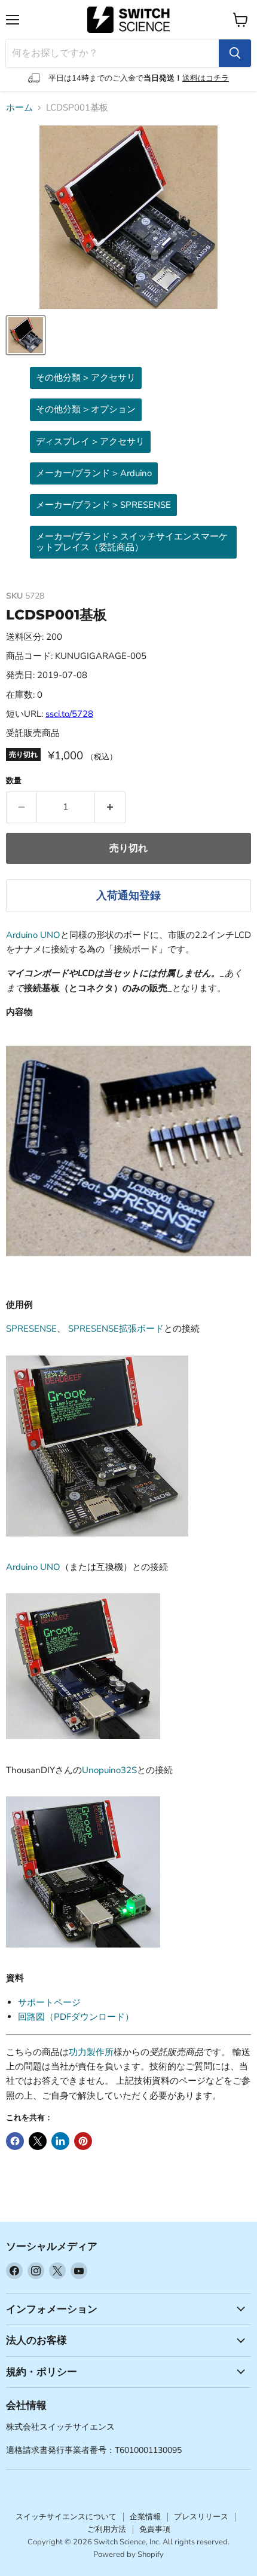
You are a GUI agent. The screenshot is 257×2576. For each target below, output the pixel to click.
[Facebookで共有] (15, 2141)
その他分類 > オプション (86, 409)
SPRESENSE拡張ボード (116, 1329)
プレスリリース (201, 2517)
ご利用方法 (107, 2529)
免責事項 (155, 2529)
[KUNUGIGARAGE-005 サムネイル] (26, 335)
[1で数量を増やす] (110, 807)
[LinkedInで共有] (60, 2141)
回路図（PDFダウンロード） (76, 2017)
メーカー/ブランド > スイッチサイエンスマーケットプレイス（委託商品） (132, 542)
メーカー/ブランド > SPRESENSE (103, 505)
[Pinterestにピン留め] (83, 2141)
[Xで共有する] (38, 2141)
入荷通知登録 (128, 896)
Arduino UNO (33, 935)
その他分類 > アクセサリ (86, 378)
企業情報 (145, 2517)
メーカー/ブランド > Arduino (94, 473)
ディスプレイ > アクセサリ (90, 441)
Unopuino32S (109, 1770)
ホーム (19, 108)
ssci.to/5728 (69, 714)
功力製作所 (91, 2052)
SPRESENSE (31, 1329)
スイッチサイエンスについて (66, 2517)
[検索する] (235, 53)
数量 (14, 781)
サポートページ (49, 2002)
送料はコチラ (206, 78)
